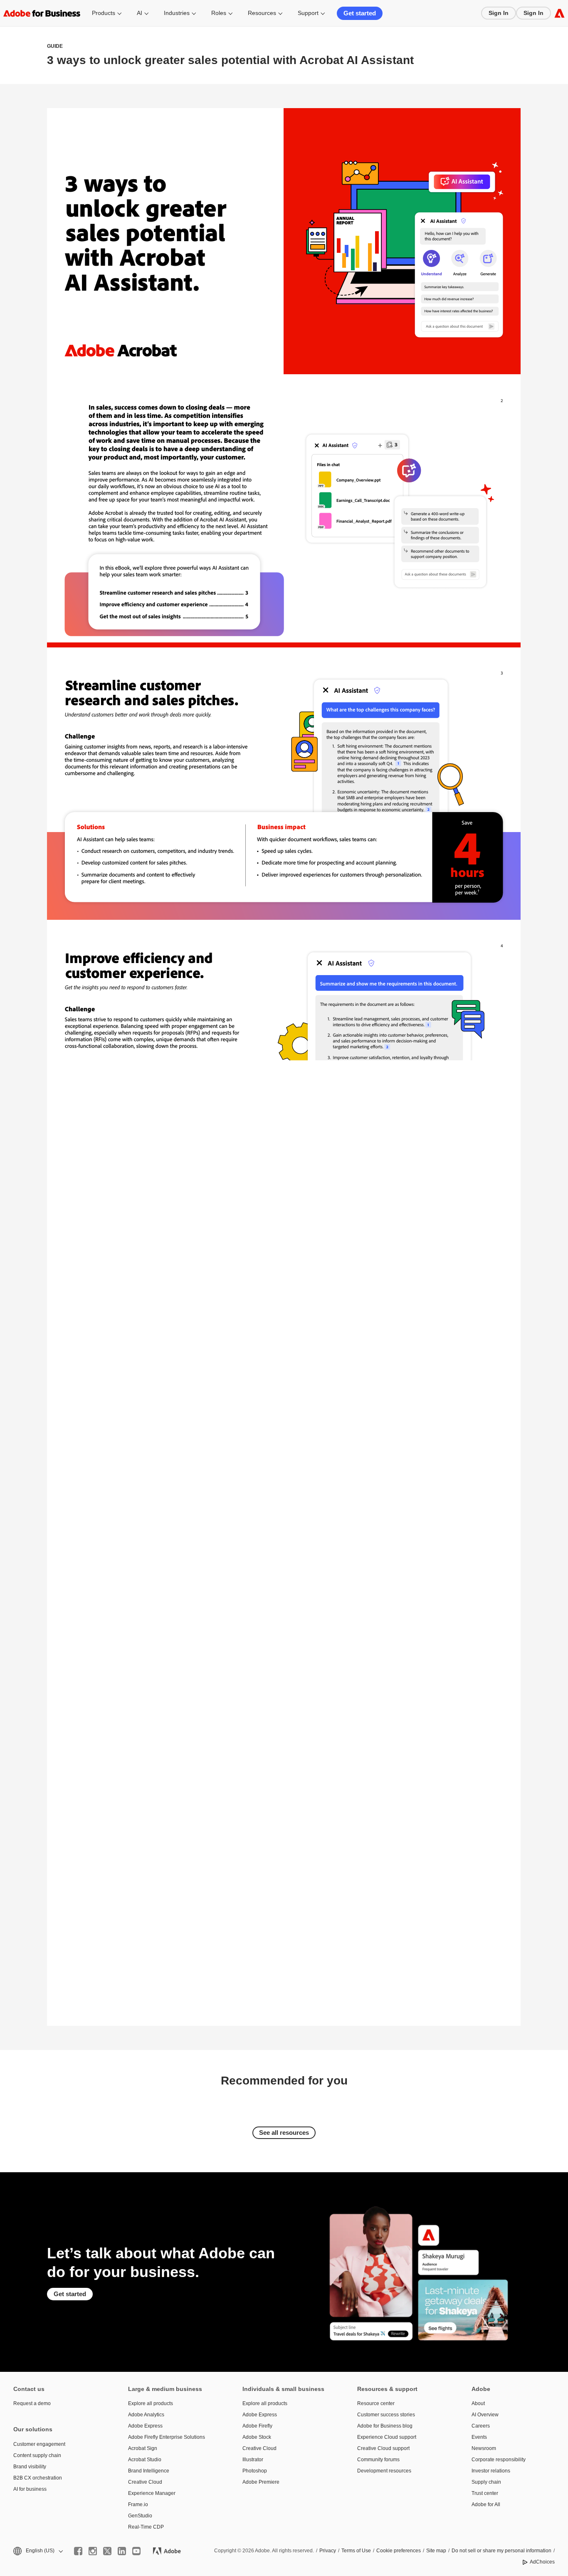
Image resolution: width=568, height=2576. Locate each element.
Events (479, 2437)
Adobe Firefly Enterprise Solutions (167, 2437)
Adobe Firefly (257, 2426)
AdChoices (542, 2562)
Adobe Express (145, 2426)
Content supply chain (37, 2455)
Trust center (485, 2493)
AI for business (30, 2489)
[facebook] (78, 2551)
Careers (481, 2426)
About (478, 2403)
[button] (37, 2551)
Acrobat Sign (143, 2448)
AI (140, 13)
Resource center (376, 2403)
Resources (262, 13)
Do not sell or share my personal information (501, 2551)
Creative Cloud (145, 2482)
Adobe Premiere (261, 2482)
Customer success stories (386, 2415)
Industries (177, 13)
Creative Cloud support (383, 2448)
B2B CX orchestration (38, 2478)
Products (104, 13)
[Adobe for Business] (559, 13)
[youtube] (136, 2551)
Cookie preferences (399, 2551)
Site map (436, 2551)
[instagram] (93, 2551)
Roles (219, 13)
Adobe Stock (257, 2437)
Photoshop (255, 2471)
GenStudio (140, 2516)
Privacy (328, 2551)
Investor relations (491, 2471)
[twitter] (107, 2551)
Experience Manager (152, 2493)
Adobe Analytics (146, 2415)
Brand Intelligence (149, 2471)
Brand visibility (30, 2467)
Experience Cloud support (387, 2437)
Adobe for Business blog (385, 2426)
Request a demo (32, 2403)
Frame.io (138, 2504)
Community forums (378, 2460)
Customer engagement (39, 2444)
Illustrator (253, 2460)
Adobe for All (486, 2504)
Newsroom (484, 2448)
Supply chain (486, 2482)
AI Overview (485, 2415)
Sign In (499, 13)
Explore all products (151, 2403)
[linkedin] (122, 2551)
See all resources (284, 2133)
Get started (360, 13)
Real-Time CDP (146, 2527)
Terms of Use (356, 2551)
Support (308, 13)
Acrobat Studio (145, 2460)
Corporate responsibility (499, 2460)
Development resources (384, 2471)
